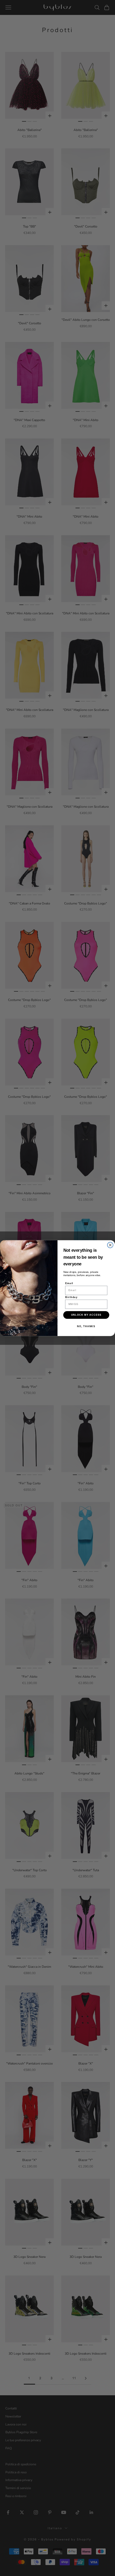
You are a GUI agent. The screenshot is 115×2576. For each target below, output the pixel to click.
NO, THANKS (86, 1326)
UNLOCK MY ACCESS (86, 1315)
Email (69, 1283)
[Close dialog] (110, 1245)
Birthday (72, 1297)
